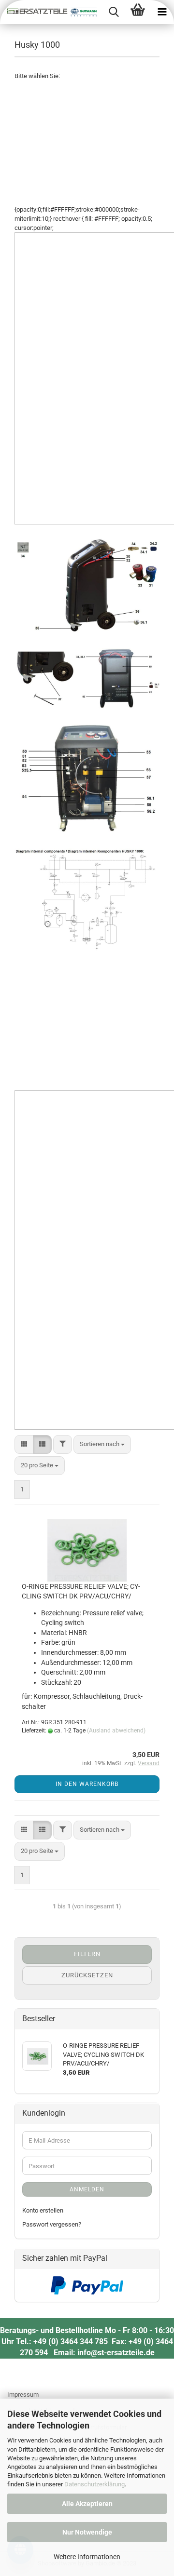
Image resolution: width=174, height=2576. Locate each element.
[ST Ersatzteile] (48, 12)
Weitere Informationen (87, 2557)
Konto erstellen (43, 2210)
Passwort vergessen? (52, 2224)
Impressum (23, 2395)
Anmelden (87, 2189)
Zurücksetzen (87, 1975)
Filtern (87, 1954)
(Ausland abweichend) (116, 1731)
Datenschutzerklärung (94, 2484)
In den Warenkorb (87, 1784)
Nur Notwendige (87, 2532)
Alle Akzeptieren (87, 2504)
